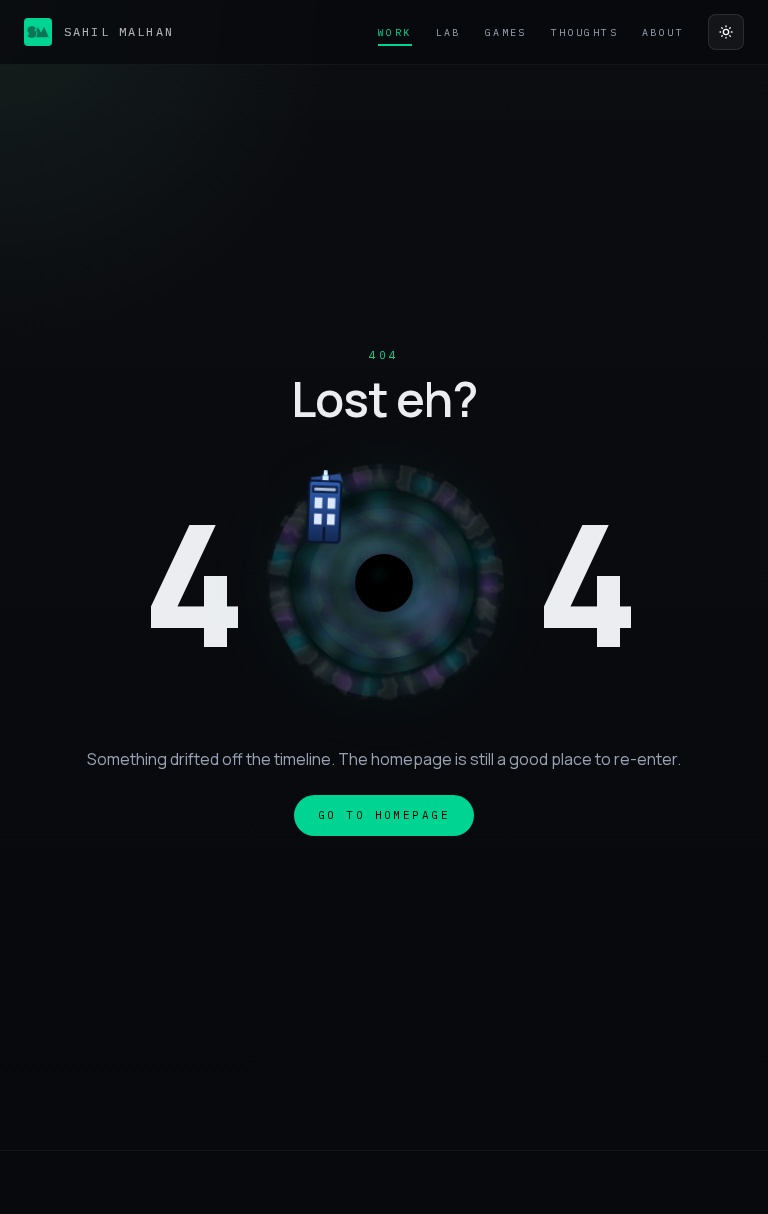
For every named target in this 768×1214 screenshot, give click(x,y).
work (395, 32)
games (506, 32)
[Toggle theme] (726, 32)
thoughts (584, 32)
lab (448, 32)
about (663, 32)
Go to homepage (384, 815)
